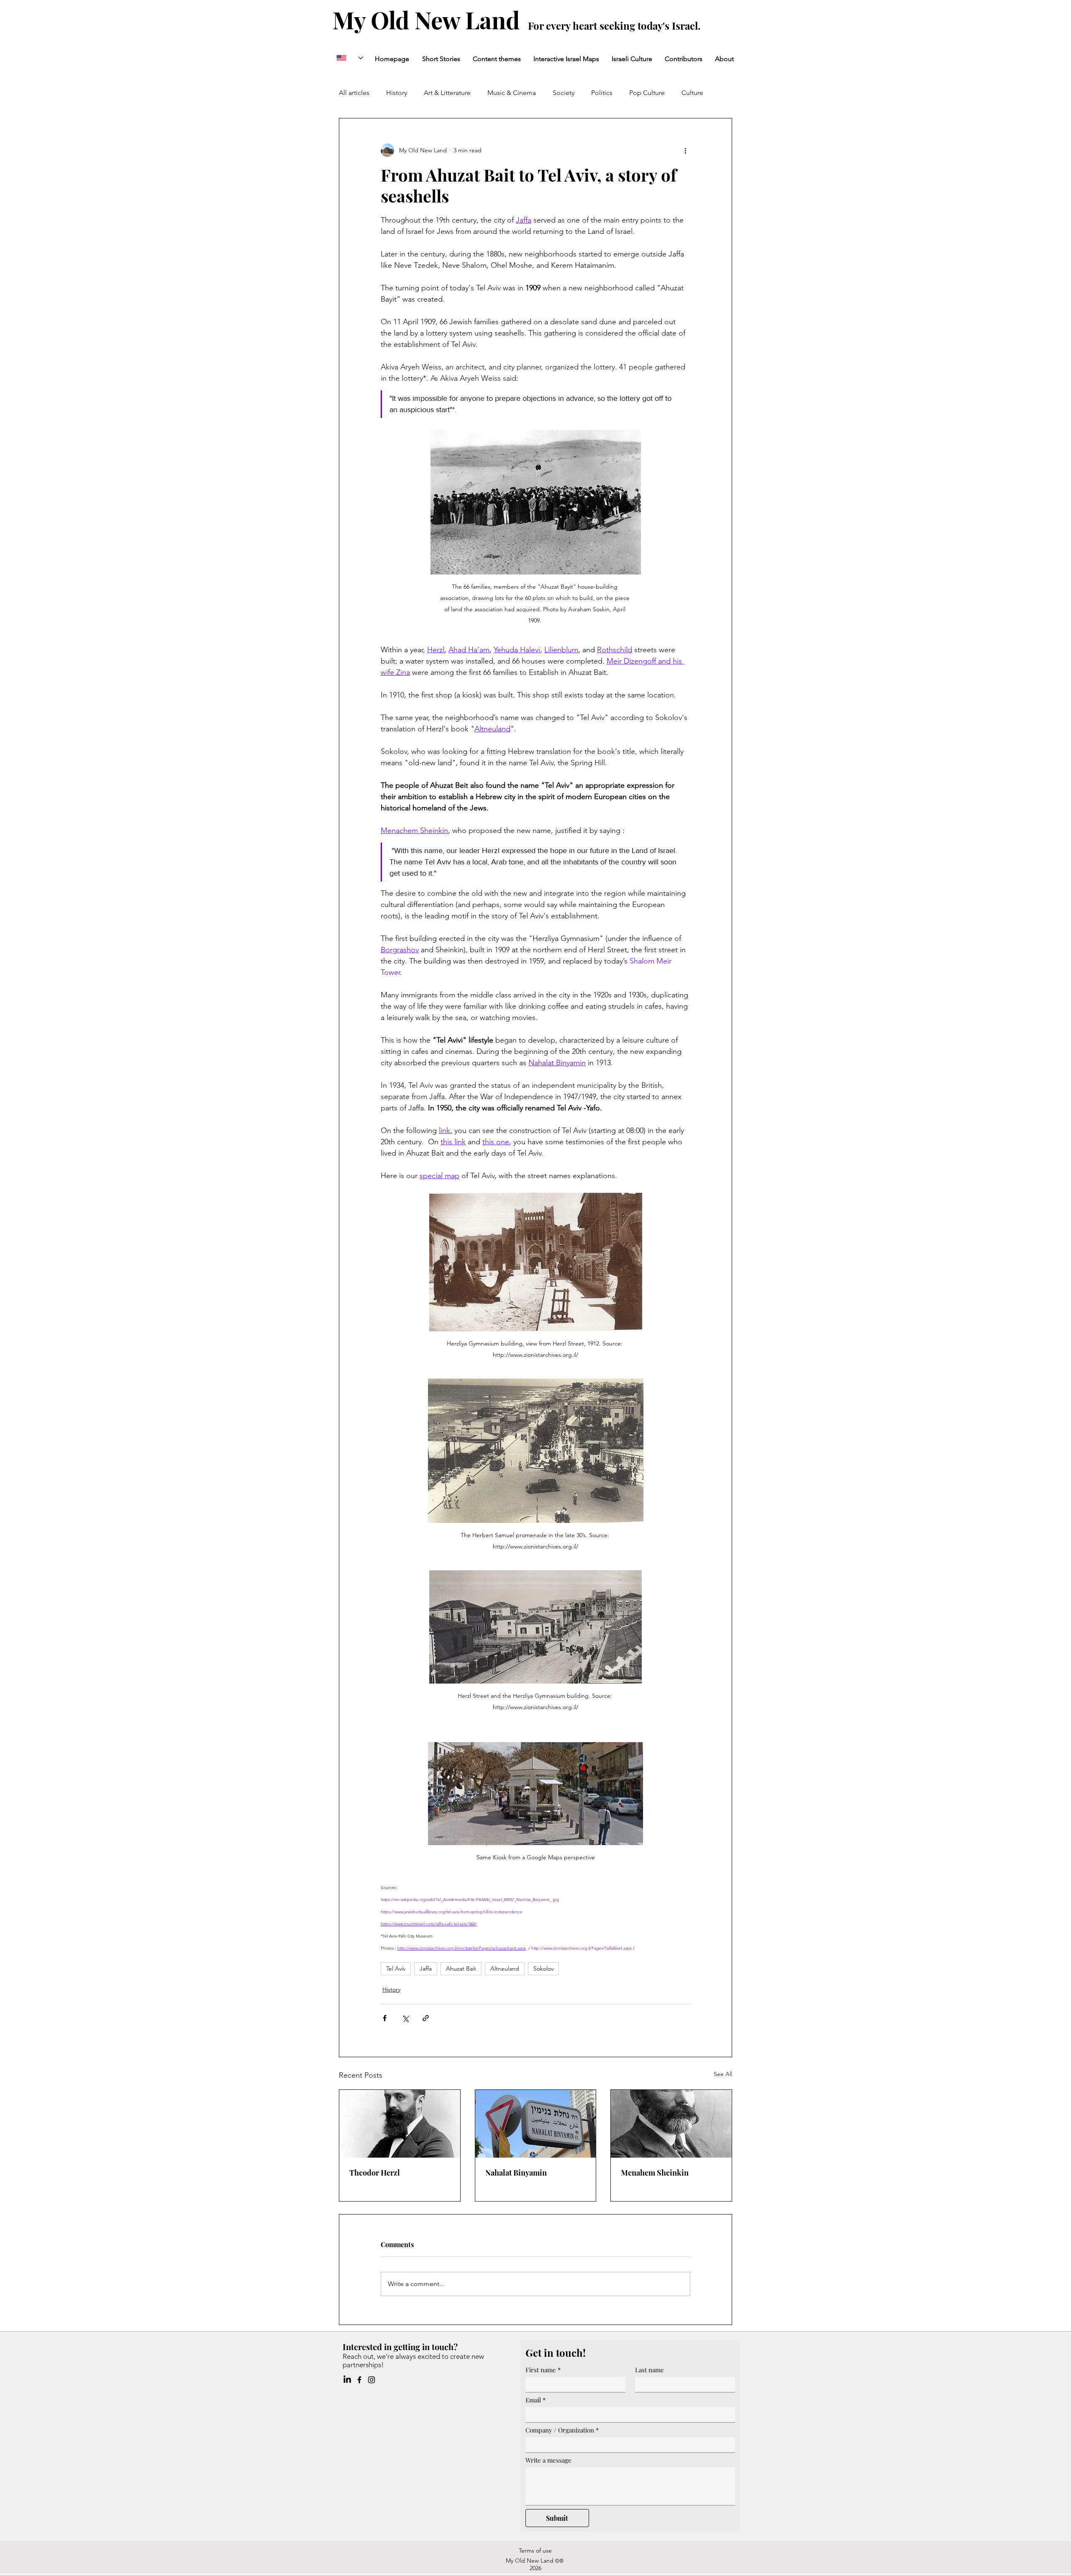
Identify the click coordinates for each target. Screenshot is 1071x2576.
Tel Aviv (396, 1969)
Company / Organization (562, 2430)
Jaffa (426, 1969)
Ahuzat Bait (461, 1969)
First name (543, 2370)
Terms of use (535, 2550)
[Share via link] (426, 2018)
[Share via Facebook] (385, 2018)
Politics (602, 93)
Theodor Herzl (375, 2173)
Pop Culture (647, 93)
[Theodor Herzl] (400, 2124)
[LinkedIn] (347, 2380)
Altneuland (505, 1969)
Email (535, 2400)
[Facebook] (359, 2380)
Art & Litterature (447, 93)
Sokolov (543, 1969)
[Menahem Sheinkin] (671, 2124)
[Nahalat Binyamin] (536, 2124)
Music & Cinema (512, 93)
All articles (354, 93)
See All (723, 2074)
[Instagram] (372, 2380)
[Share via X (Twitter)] (405, 2018)
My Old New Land (429, 19)
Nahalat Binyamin (516, 2173)
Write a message (548, 2460)
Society (564, 93)
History (397, 93)
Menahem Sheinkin (655, 2173)
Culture (692, 93)
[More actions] (685, 150)
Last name (650, 2370)
